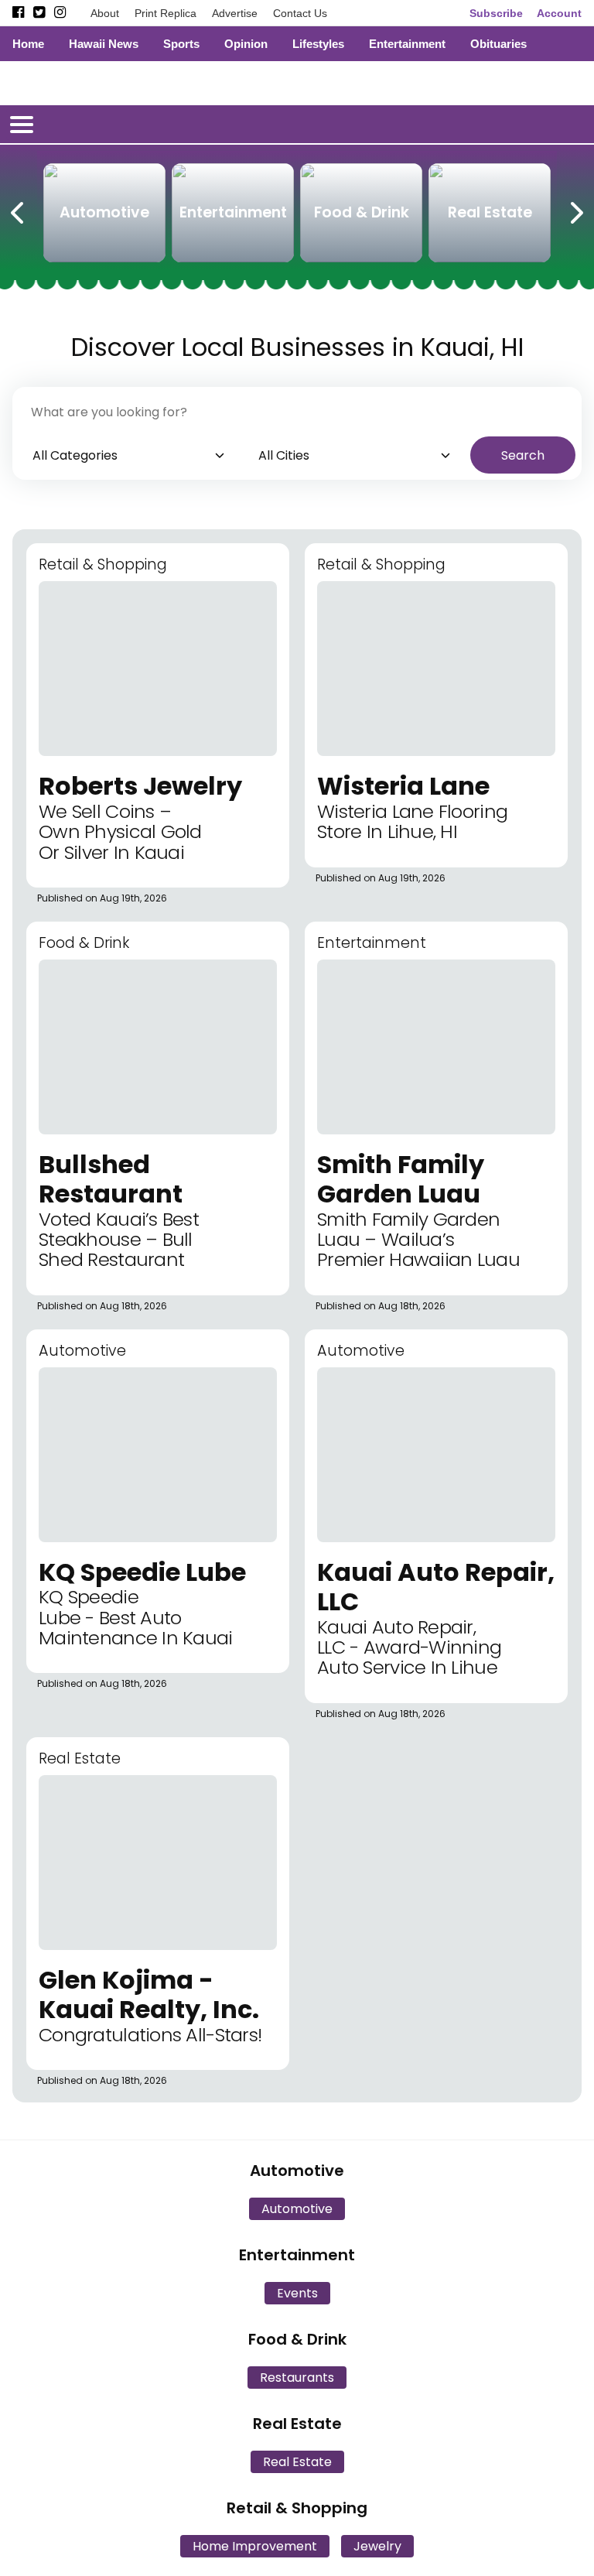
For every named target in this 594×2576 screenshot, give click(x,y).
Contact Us (300, 13)
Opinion (246, 44)
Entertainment (407, 44)
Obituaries (498, 44)
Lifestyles (318, 44)
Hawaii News (104, 44)
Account (559, 13)
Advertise (235, 13)
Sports (181, 44)
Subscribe (496, 13)
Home (28, 44)
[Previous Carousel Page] (19, 210)
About (105, 13)
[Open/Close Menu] (22, 125)
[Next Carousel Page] (575, 210)
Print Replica (166, 13)
